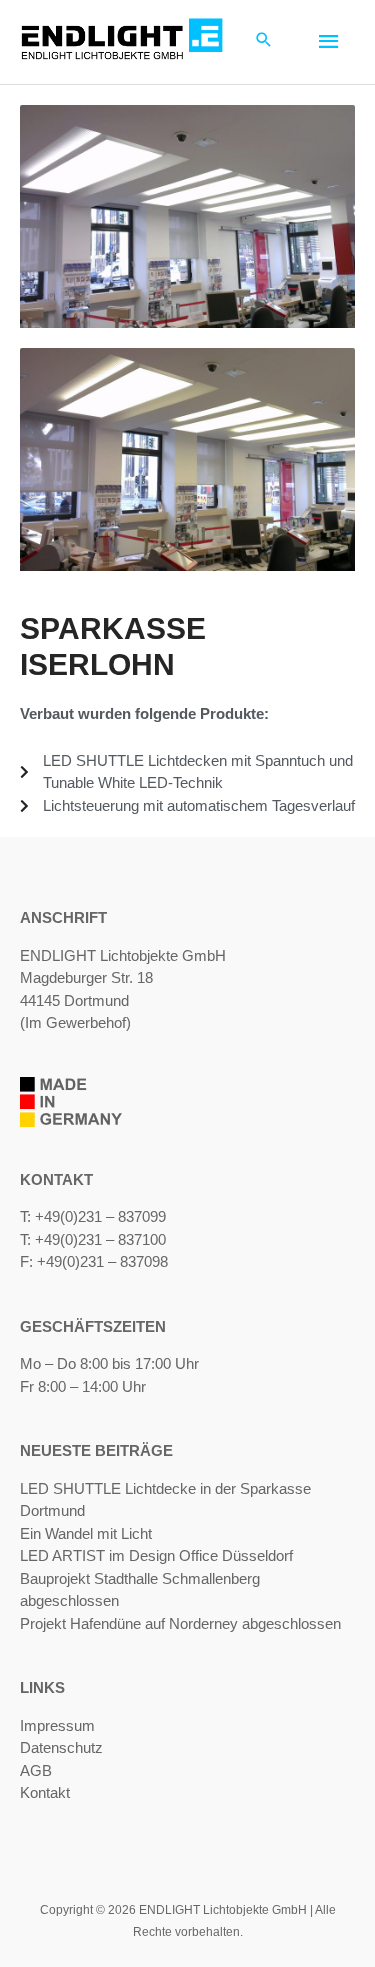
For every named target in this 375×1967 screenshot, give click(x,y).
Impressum (57, 1725)
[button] (264, 41)
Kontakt (45, 1792)
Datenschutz (61, 1747)
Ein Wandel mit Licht (86, 1533)
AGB (36, 1770)
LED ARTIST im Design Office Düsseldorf (156, 1555)
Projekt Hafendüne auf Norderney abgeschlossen (180, 1623)
